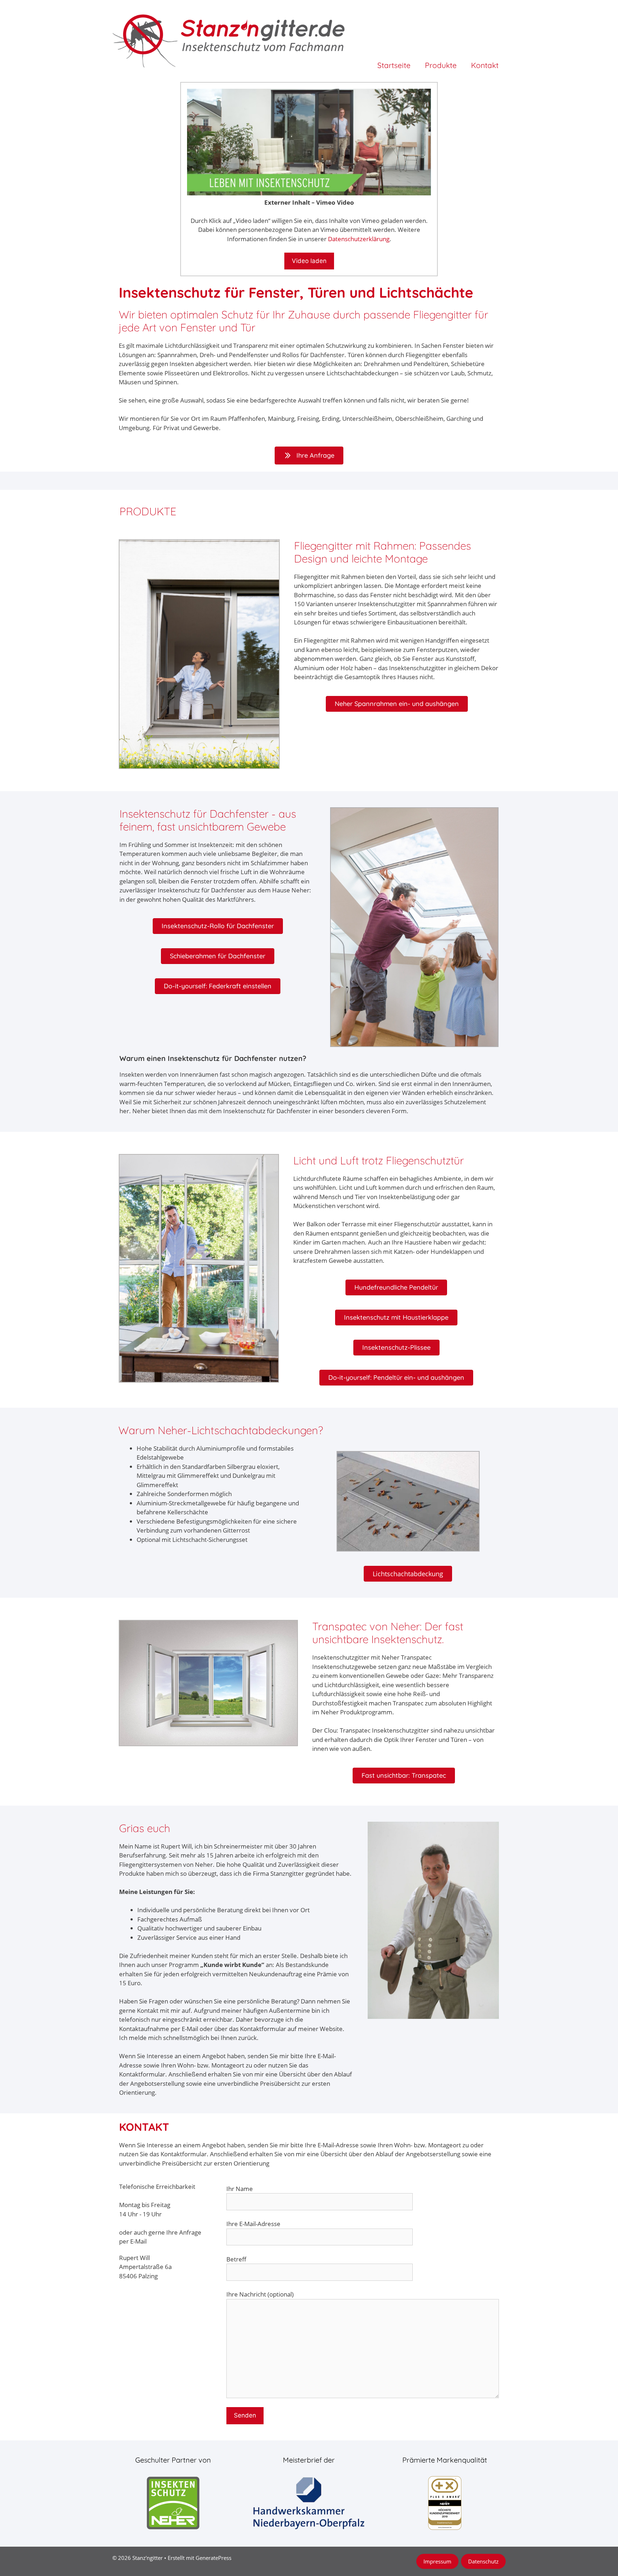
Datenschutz (483, 2561)
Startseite (394, 65)
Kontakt (485, 65)
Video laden (309, 261)
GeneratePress (214, 2558)
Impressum (437, 2561)
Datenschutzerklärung (359, 239)
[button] (397, 704)
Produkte (441, 65)
